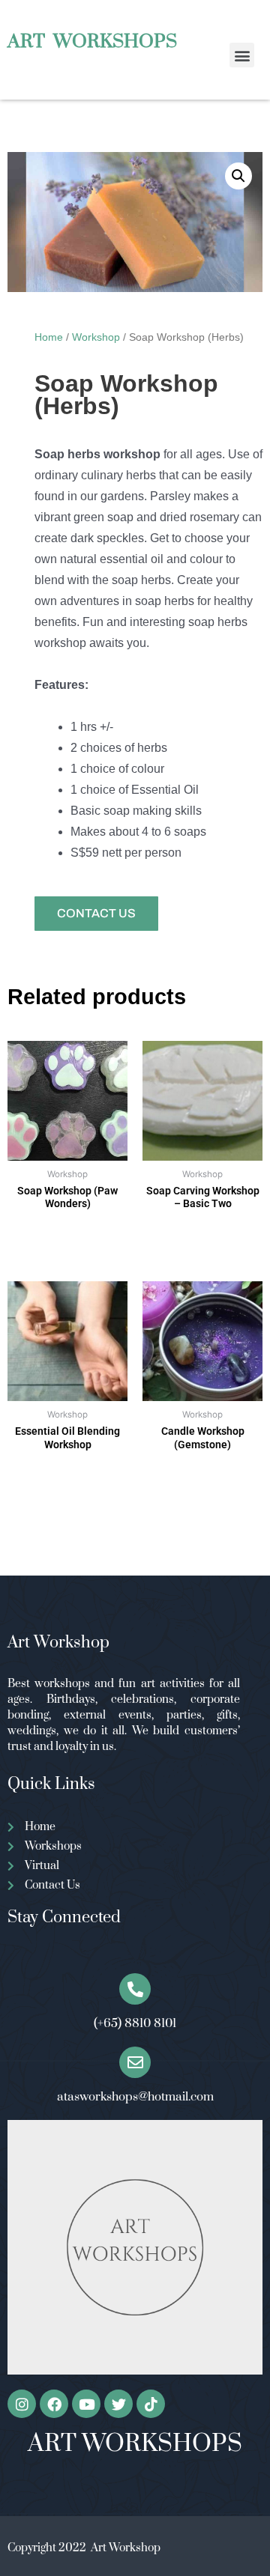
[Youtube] (86, 2404)
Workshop (96, 337)
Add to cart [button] (67, 1245)
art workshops (92, 42)
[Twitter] (118, 2404)
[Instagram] (22, 2404)
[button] (242, 55)
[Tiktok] (151, 2404)
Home (49, 337)
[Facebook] (54, 2404)
